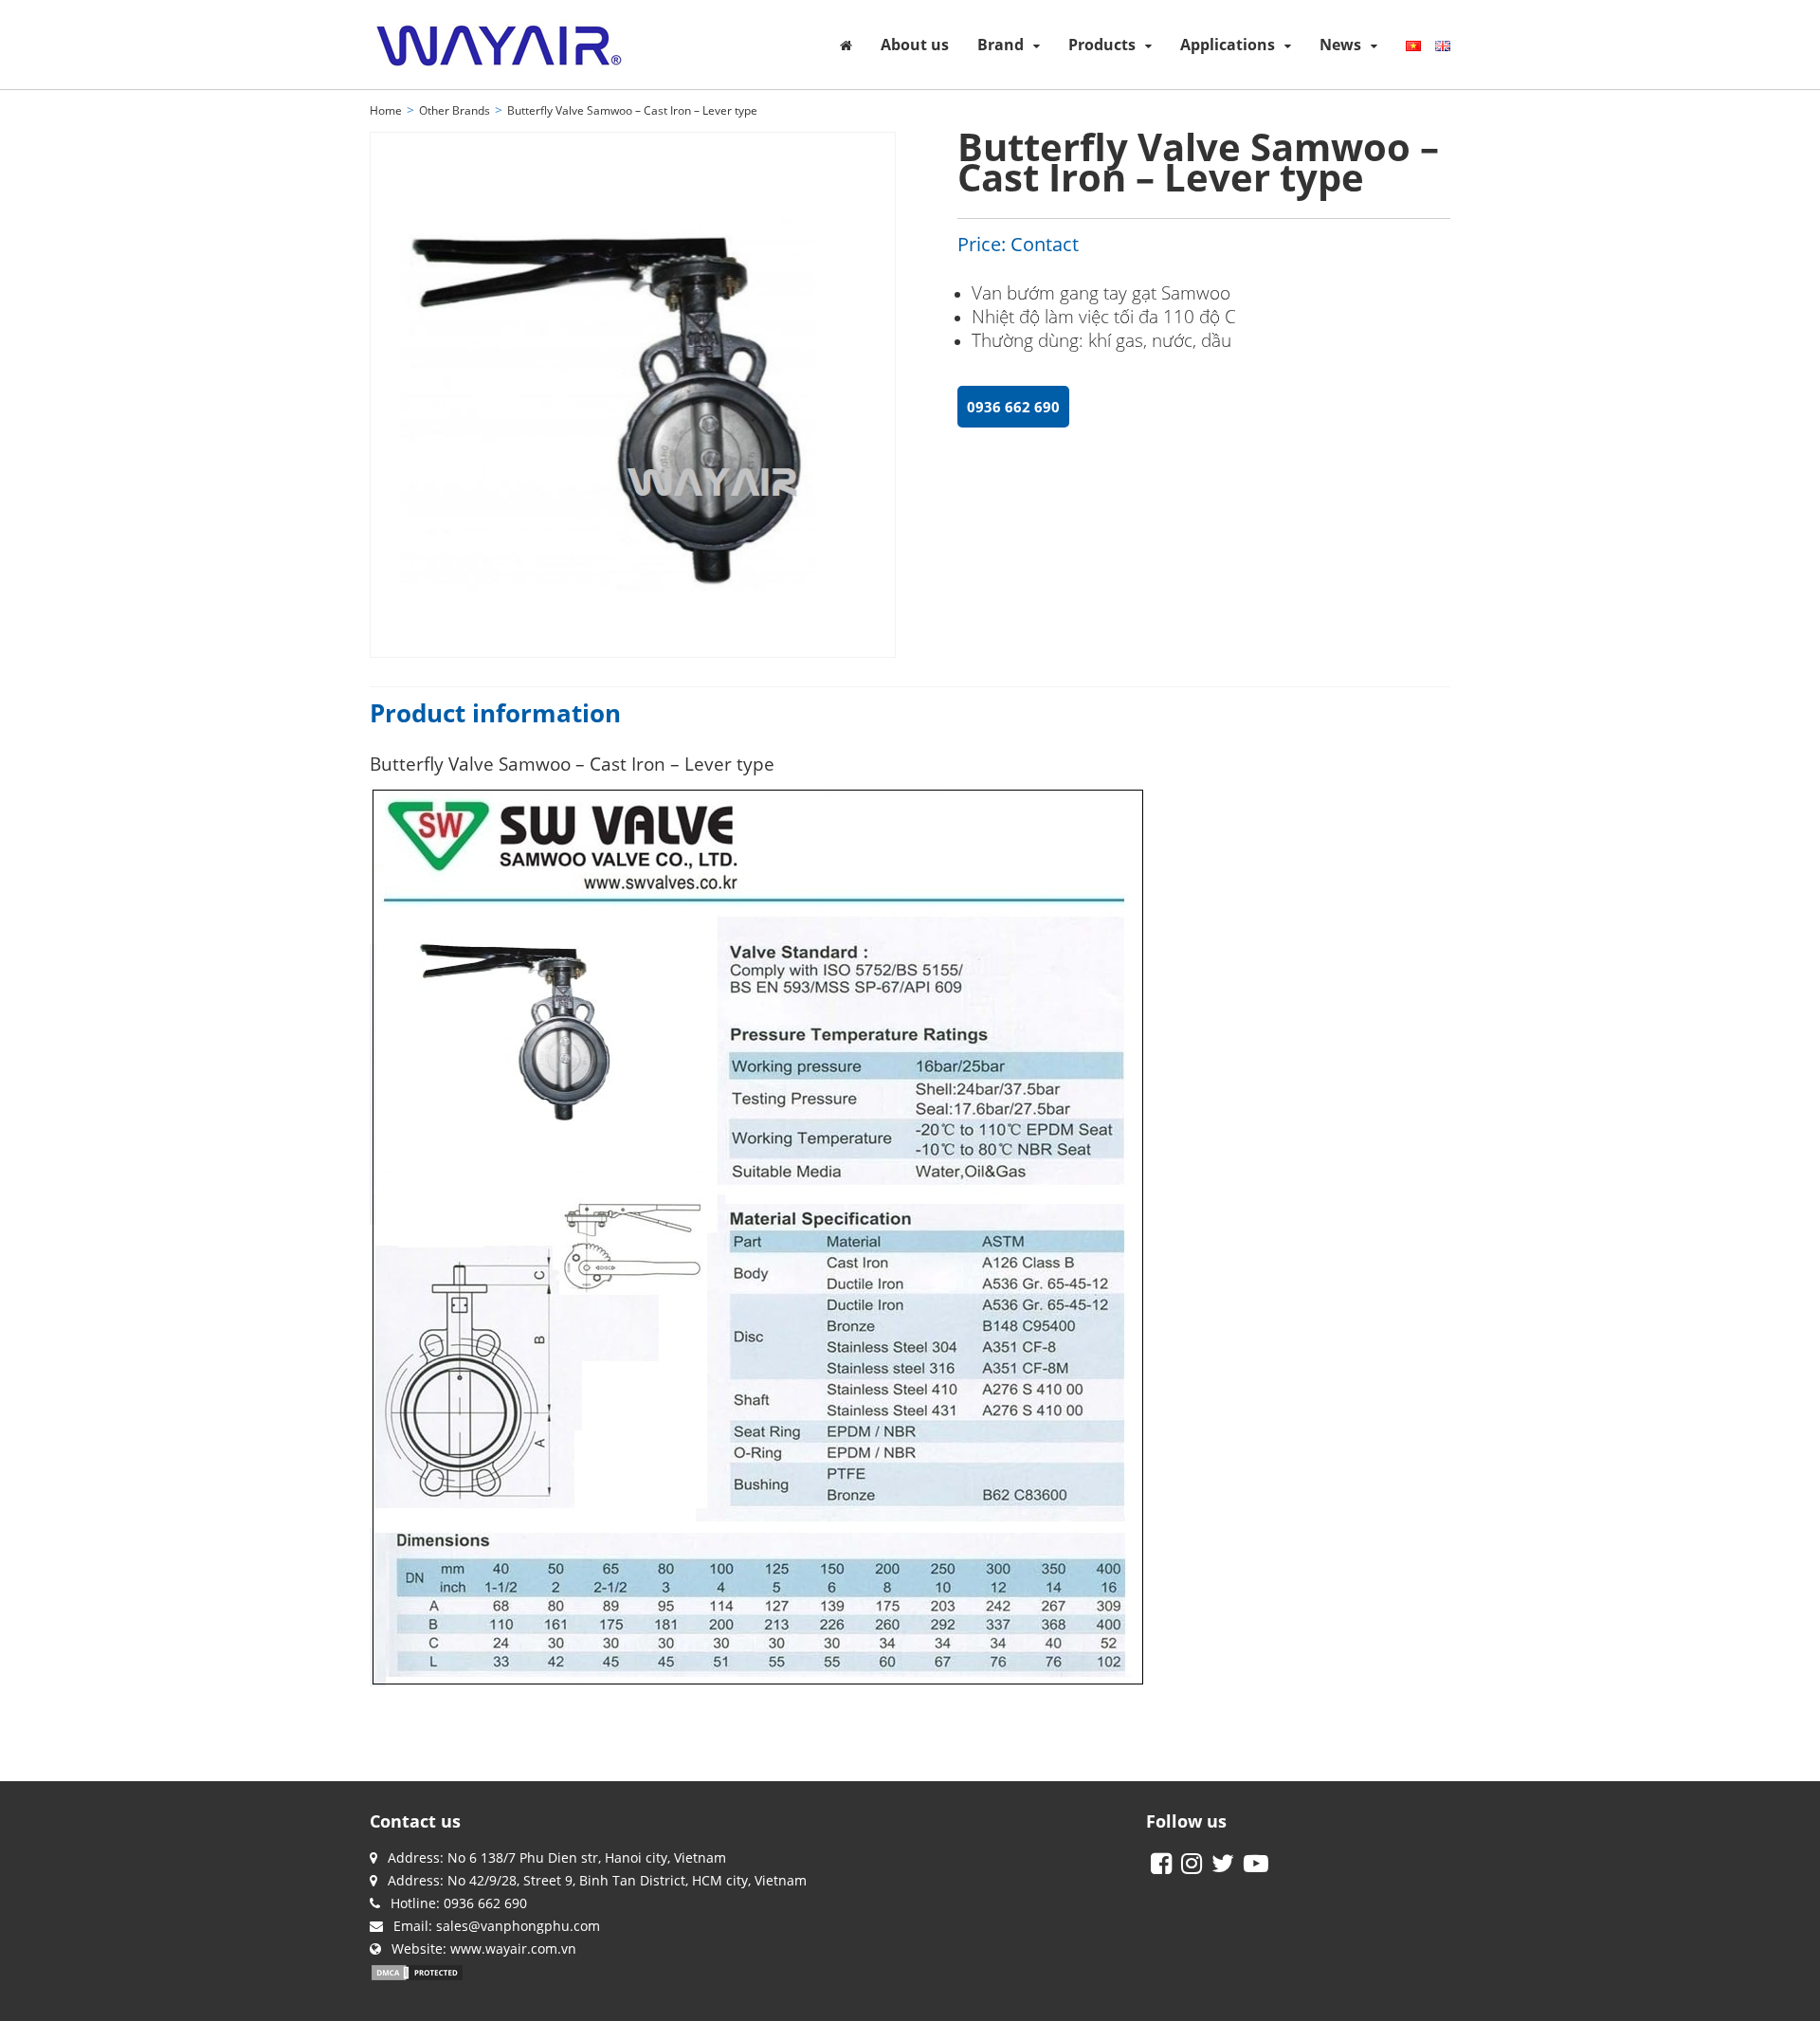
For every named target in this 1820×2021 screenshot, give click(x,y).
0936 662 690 (1013, 407)
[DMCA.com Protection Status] (417, 1971)
